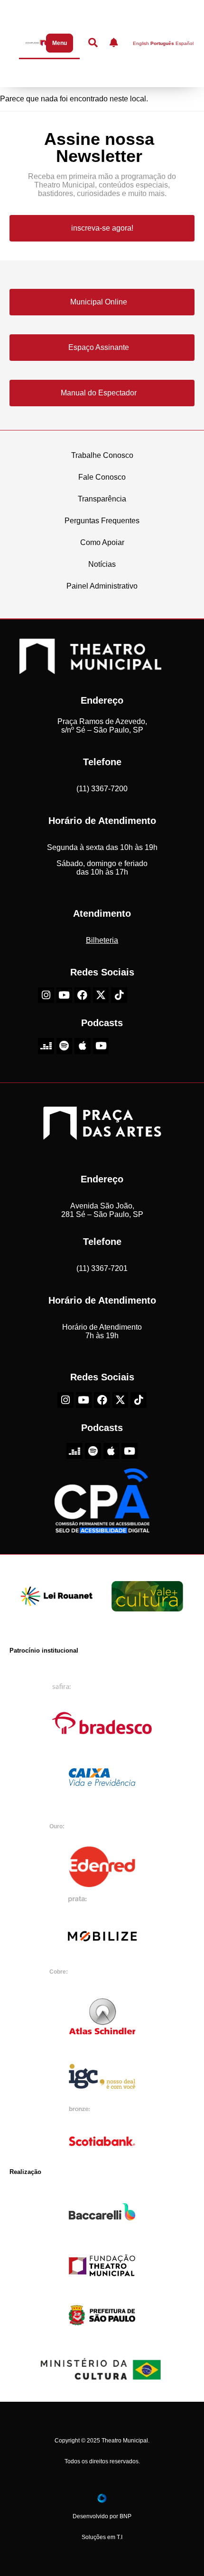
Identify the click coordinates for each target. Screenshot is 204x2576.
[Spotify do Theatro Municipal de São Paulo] (65, 1046)
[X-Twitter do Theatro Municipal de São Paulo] (101, 995)
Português (162, 44)
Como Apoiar (102, 542)
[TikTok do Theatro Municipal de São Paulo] (119, 995)
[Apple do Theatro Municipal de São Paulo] (83, 1046)
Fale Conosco (102, 477)
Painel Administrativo (102, 586)
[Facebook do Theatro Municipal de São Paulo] (83, 995)
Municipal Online (99, 302)
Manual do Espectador (99, 393)
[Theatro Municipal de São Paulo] (90, 669)
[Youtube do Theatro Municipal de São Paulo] (65, 995)
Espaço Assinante (99, 347)
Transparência (102, 499)
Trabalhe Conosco (102, 455)
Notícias (102, 564)
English (141, 44)
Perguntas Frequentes (102, 521)
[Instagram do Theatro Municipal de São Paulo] (46, 995)
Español (185, 44)
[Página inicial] (34, 43)
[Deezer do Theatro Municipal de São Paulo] (46, 1046)
